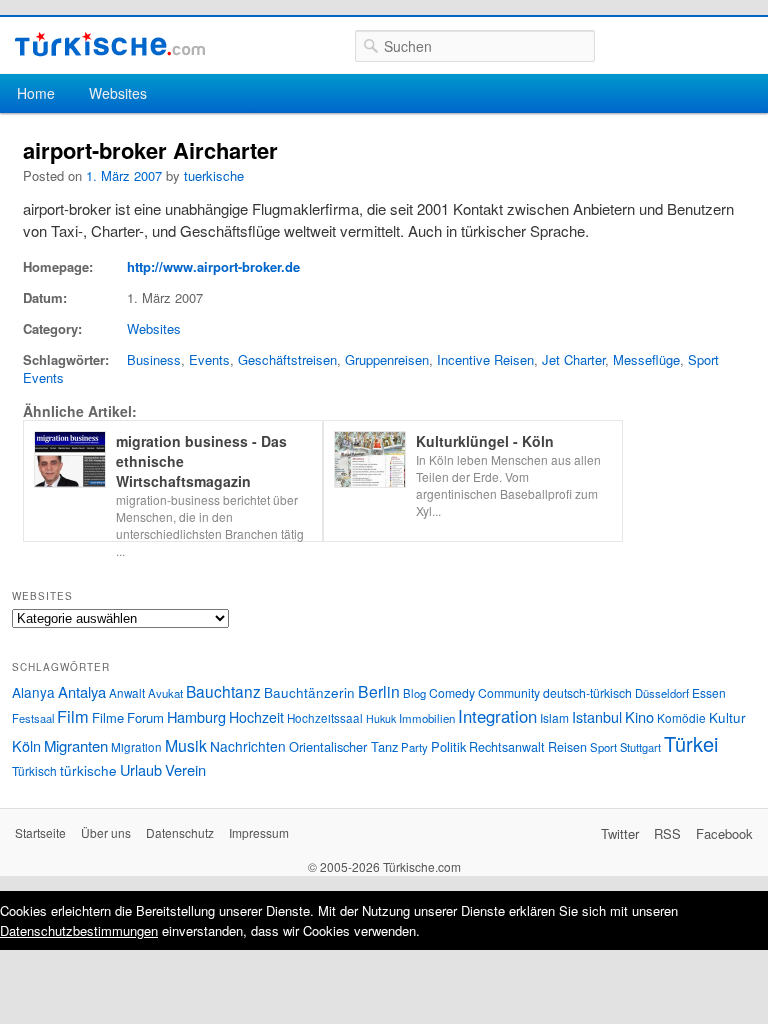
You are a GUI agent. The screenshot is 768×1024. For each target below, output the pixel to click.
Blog (414, 693)
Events (209, 359)
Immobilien (427, 718)
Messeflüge (646, 359)
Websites (118, 93)
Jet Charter (573, 359)
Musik (186, 745)
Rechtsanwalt (507, 747)
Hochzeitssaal (325, 718)
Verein (185, 769)
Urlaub (141, 769)
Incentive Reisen (485, 359)
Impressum (259, 832)
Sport (603, 747)
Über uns (106, 832)
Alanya (33, 692)
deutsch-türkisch (587, 692)
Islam (554, 717)
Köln (26, 745)
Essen (709, 692)
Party (414, 747)
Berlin (379, 691)
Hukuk (381, 718)
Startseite (40, 832)
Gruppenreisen (387, 359)
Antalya (82, 691)
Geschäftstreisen (287, 359)
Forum (145, 717)
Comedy (452, 692)
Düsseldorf (662, 693)
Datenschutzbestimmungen (79, 930)
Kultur (727, 717)
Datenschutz (180, 832)
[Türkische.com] (110, 44)
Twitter (620, 833)
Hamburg (196, 716)
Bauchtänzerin (309, 692)
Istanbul (597, 716)
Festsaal (33, 718)
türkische (88, 770)
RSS (667, 833)
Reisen (567, 747)
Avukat (165, 693)
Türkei (691, 743)
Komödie (681, 717)
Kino (639, 716)
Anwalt (127, 693)
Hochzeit (256, 717)
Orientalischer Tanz (343, 746)
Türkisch (34, 770)
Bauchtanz (223, 691)
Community (509, 692)
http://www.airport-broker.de (213, 266)
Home (36, 93)
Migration (136, 747)
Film (73, 716)
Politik (448, 746)
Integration (497, 716)
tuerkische (214, 175)
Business (154, 359)
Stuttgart (640, 747)
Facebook (724, 833)
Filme (108, 717)
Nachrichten (248, 746)
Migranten (76, 745)
